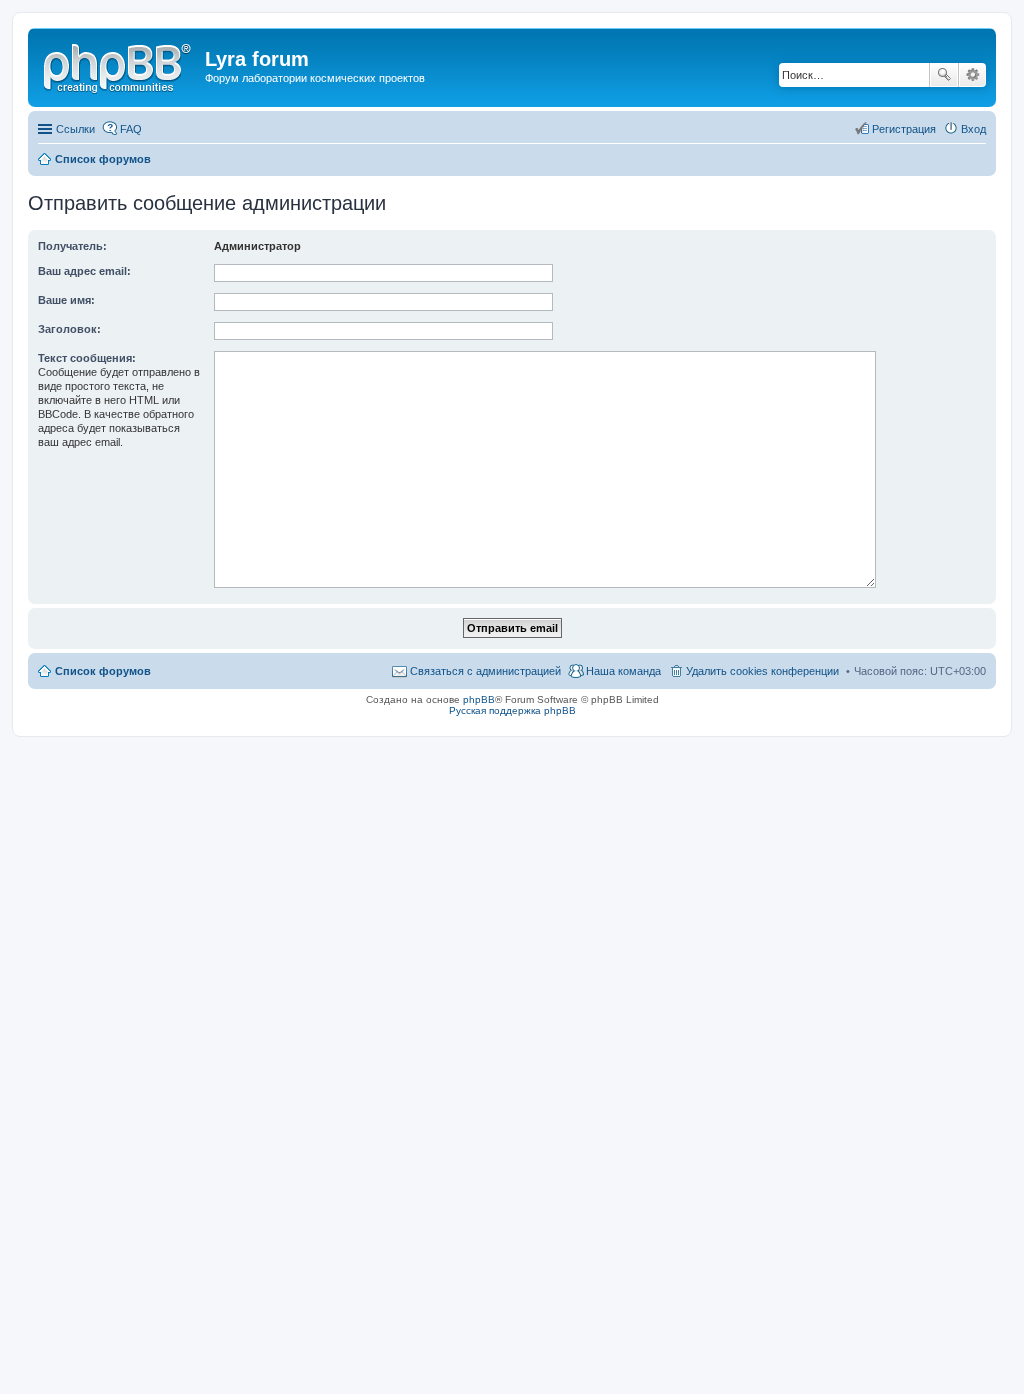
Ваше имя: (66, 300)
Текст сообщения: (87, 358)
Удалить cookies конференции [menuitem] (762, 671)
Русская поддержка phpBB (512, 710)
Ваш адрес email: (84, 271)
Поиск (944, 75)
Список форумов (103, 671)
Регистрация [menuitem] (904, 129)
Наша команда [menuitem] (623, 671)
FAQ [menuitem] (131, 129)
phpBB (479, 699)
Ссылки (75, 129)
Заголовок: (69, 329)
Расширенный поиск (972, 75)
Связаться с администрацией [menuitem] (485, 671)
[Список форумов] (119, 65)
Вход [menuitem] (973, 129)
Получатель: (72, 246)
